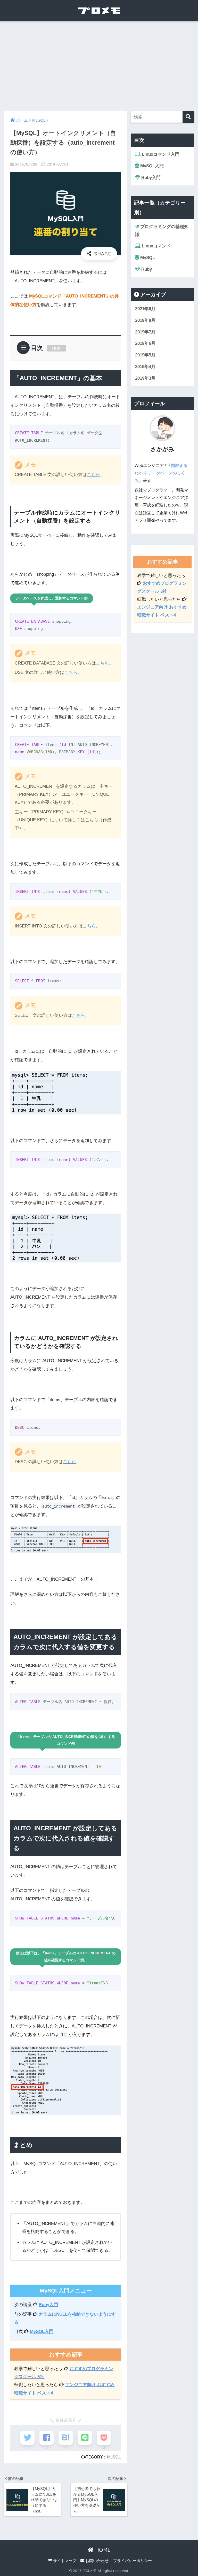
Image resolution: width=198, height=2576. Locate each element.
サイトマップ (64, 2561)
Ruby (146, 269)
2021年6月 (145, 309)
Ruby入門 (48, 2305)
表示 (57, 348)
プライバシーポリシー (133, 2561)
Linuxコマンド (156, 246)
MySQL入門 (42, 2332)
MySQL (114, 2457)
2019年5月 (145, 355)
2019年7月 (145, 332)
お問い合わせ (96, 2561)
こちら (93, 475)
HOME (102, 2550)
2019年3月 (145, 378)
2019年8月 (145, 320)
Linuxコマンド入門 (160, 154)
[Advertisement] (99, 66)
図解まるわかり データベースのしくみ (161, 473)
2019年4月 (145, 367)
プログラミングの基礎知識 (162, 231)
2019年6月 (145, 343)
